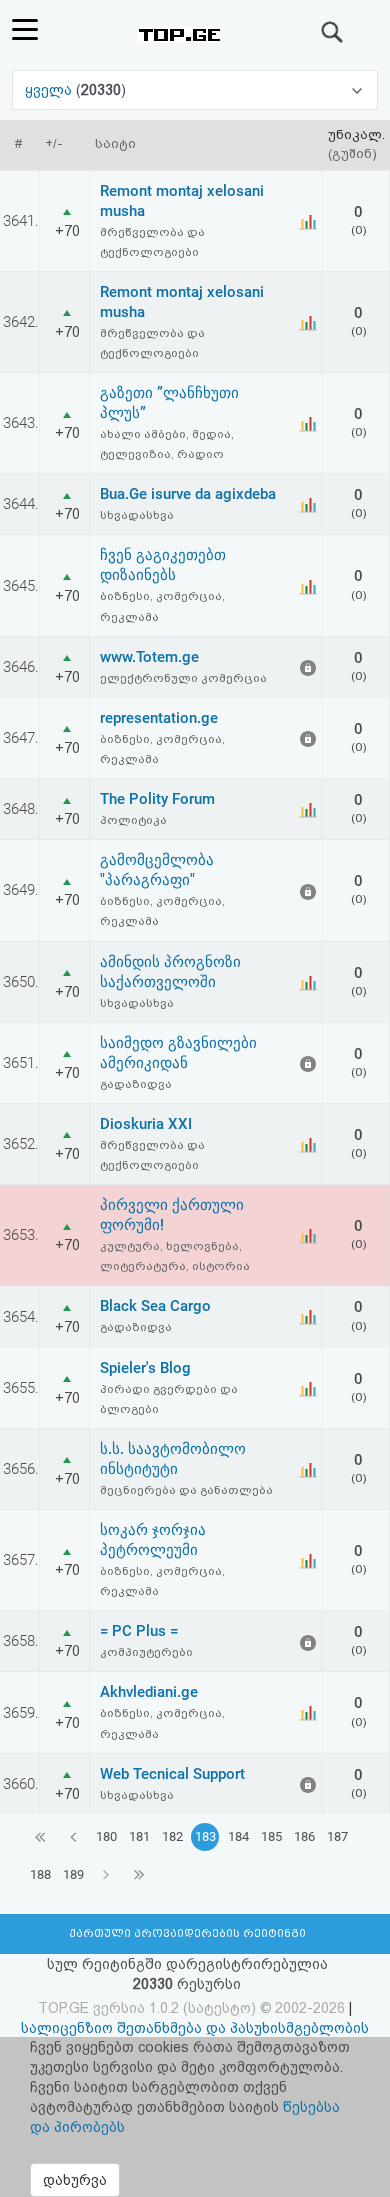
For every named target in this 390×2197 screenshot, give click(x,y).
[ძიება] (333, 32)
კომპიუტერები (146, 1652)
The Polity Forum (157, 799)
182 (172, 1836)
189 (73, 1874)
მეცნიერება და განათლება (186, 1490)
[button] (195, 90)
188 (40, 1874)
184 (238, 1836)
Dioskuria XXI (146, 1124)
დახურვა (75, 2180)
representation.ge (159, 718)
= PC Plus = (139, 1631)
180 (106, 1836)
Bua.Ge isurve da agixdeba (188, 494)
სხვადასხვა (137, 515)
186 (304, 1836)
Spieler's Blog (145, 1368)
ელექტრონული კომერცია (183, 678)
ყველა (50, 90)
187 (337, 1836)
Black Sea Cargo (155, 1306)
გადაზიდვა (136, 1084)
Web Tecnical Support (172, 1774)
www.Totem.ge (149, 657)
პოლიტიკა (133, 820)
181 (139, 1836)
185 (271, 1836)
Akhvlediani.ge (149, 1692)
